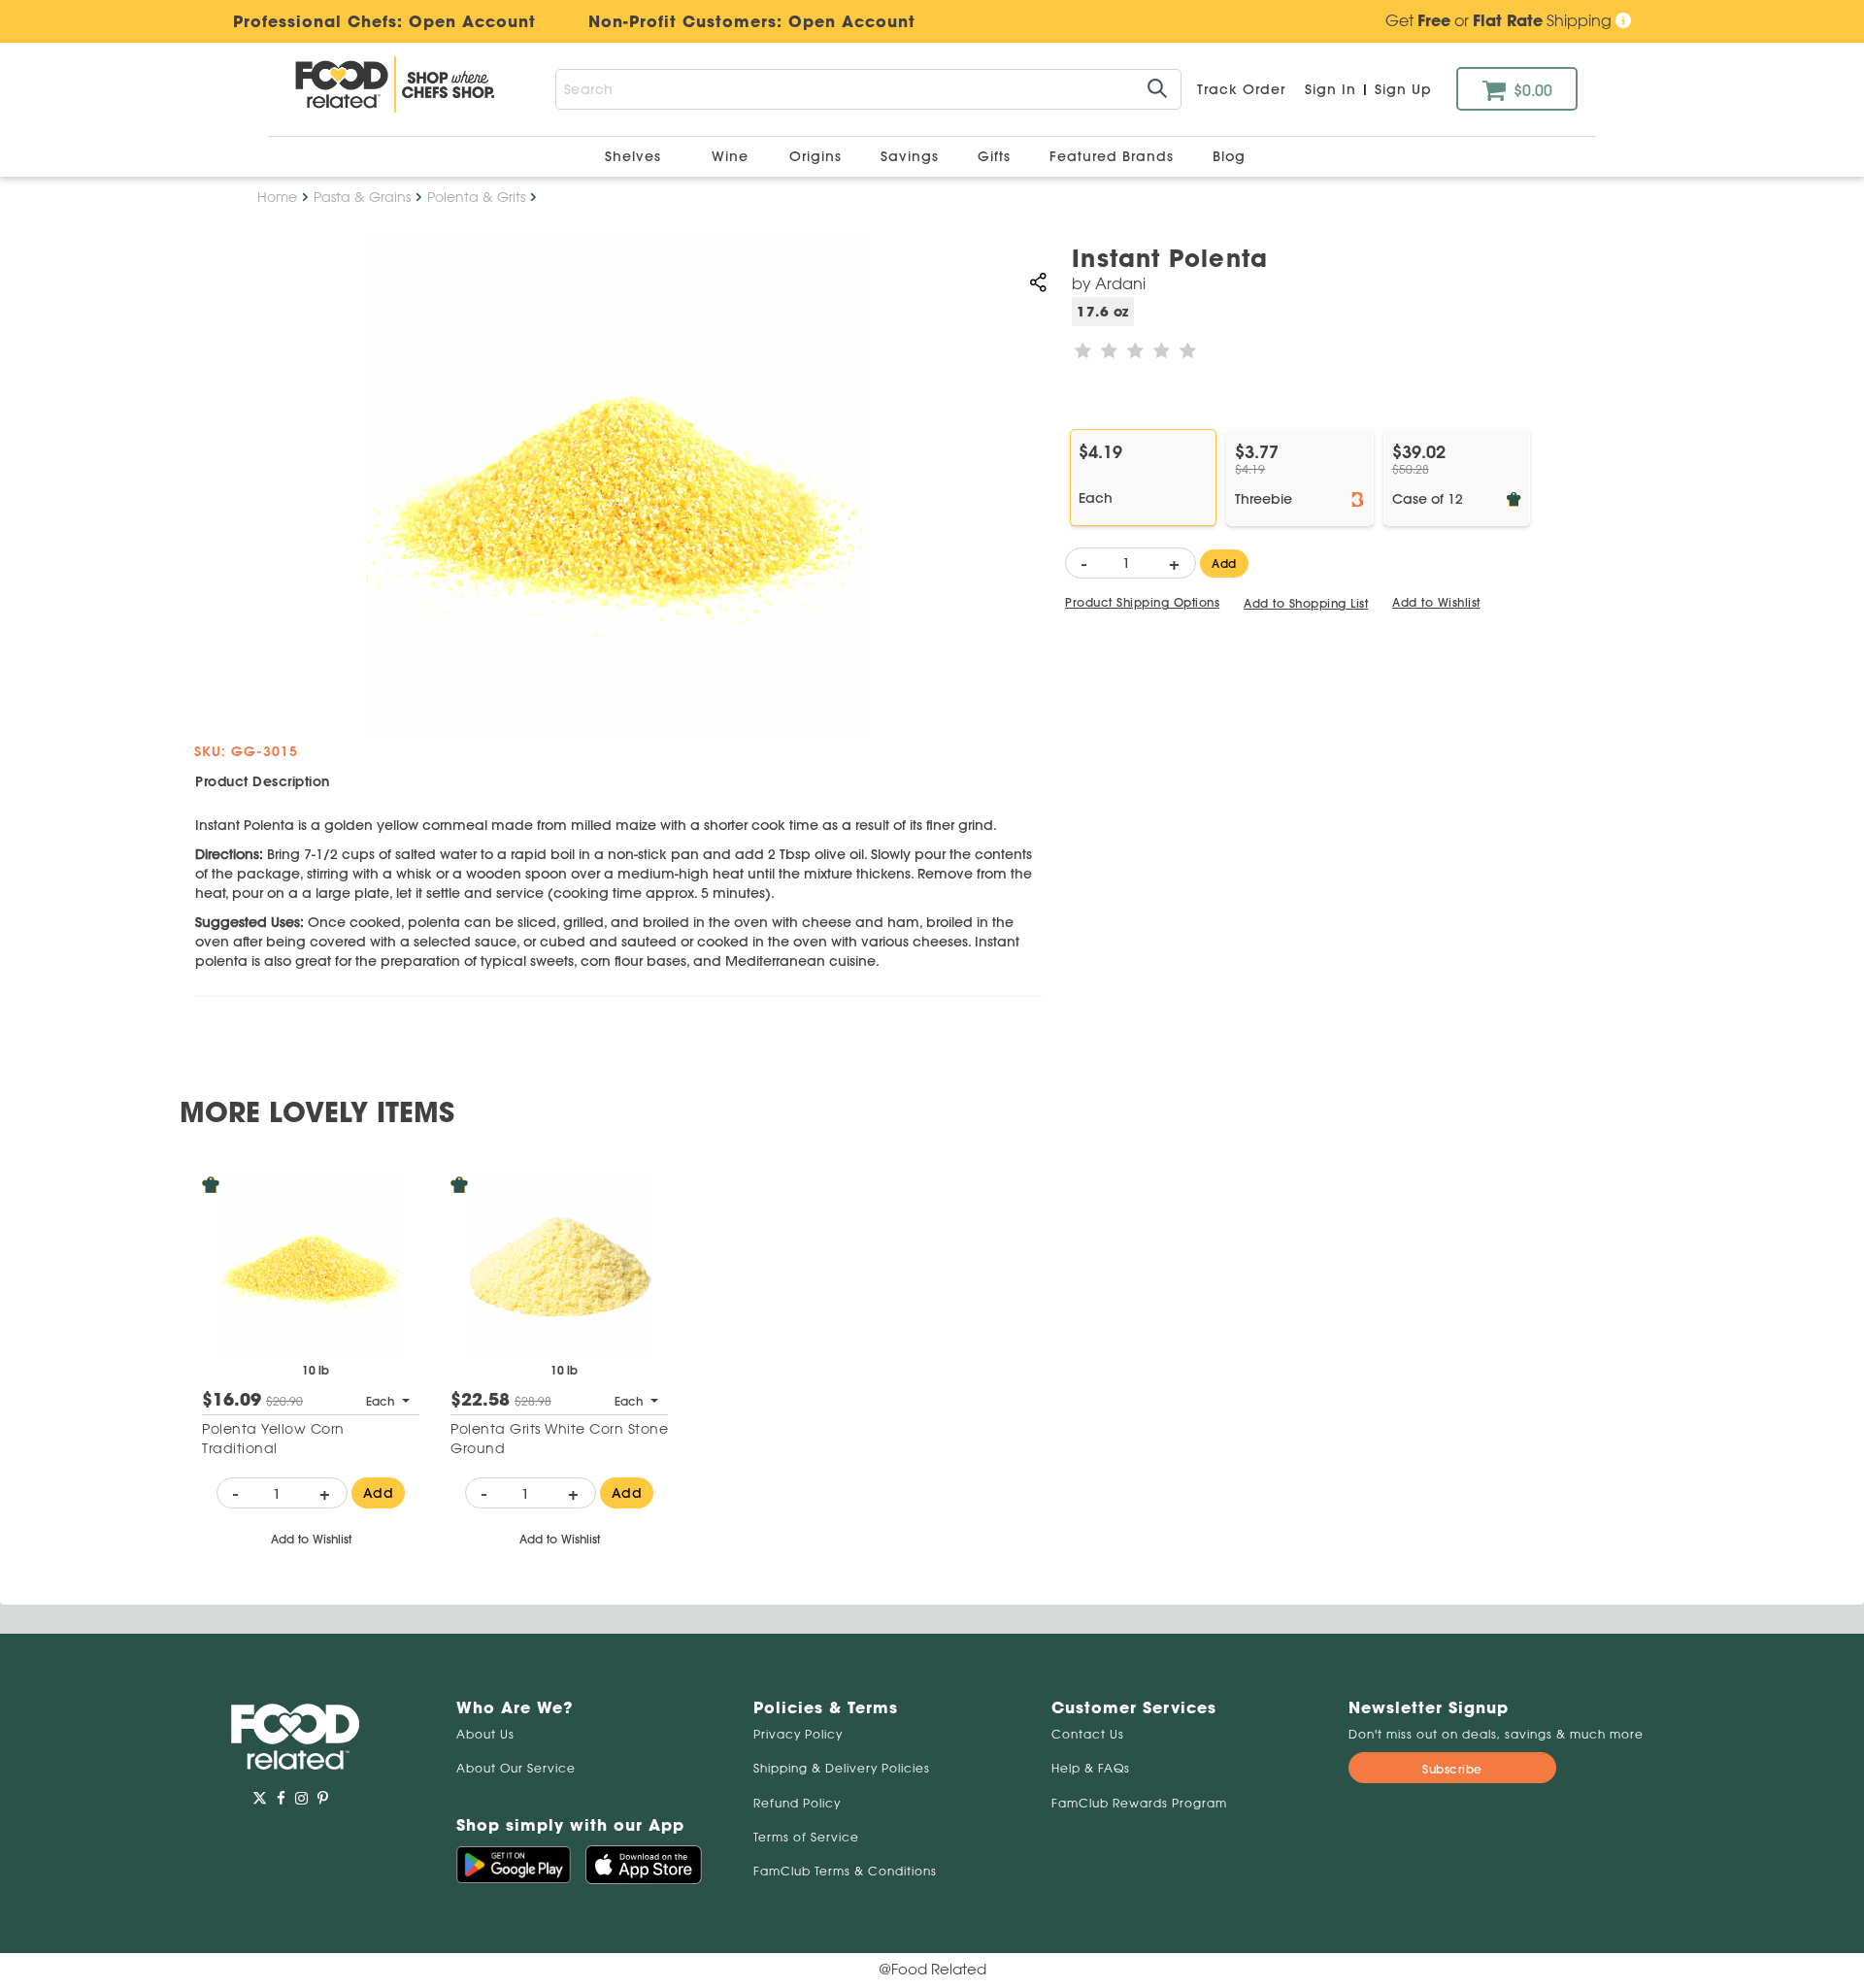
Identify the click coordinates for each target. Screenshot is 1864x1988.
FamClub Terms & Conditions (845, 1871)
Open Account (852, 21)
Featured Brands (1114, 156)
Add (1224, 563)
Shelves (635, 156)
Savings (912, 156)
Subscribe (1452, 1769)
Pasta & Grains (362, 197)
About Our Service (516, 1768)
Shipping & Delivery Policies (842, 1768)
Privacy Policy (798, 1734)
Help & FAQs (1091, 1768)
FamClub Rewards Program (1139, 1803)
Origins (818, 156)
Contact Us (1088, 1734)
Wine (730, 156)
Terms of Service (806, 1837)
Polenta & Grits (476, 197)
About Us (485, 1734)
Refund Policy (797, 1803)
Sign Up (1403, 89)
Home (277, 197)
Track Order (1241, 89)
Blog (1229, 156)
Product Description (263, 781)
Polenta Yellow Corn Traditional (273, 1439)
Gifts (997, 156)
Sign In (1331, 89)
